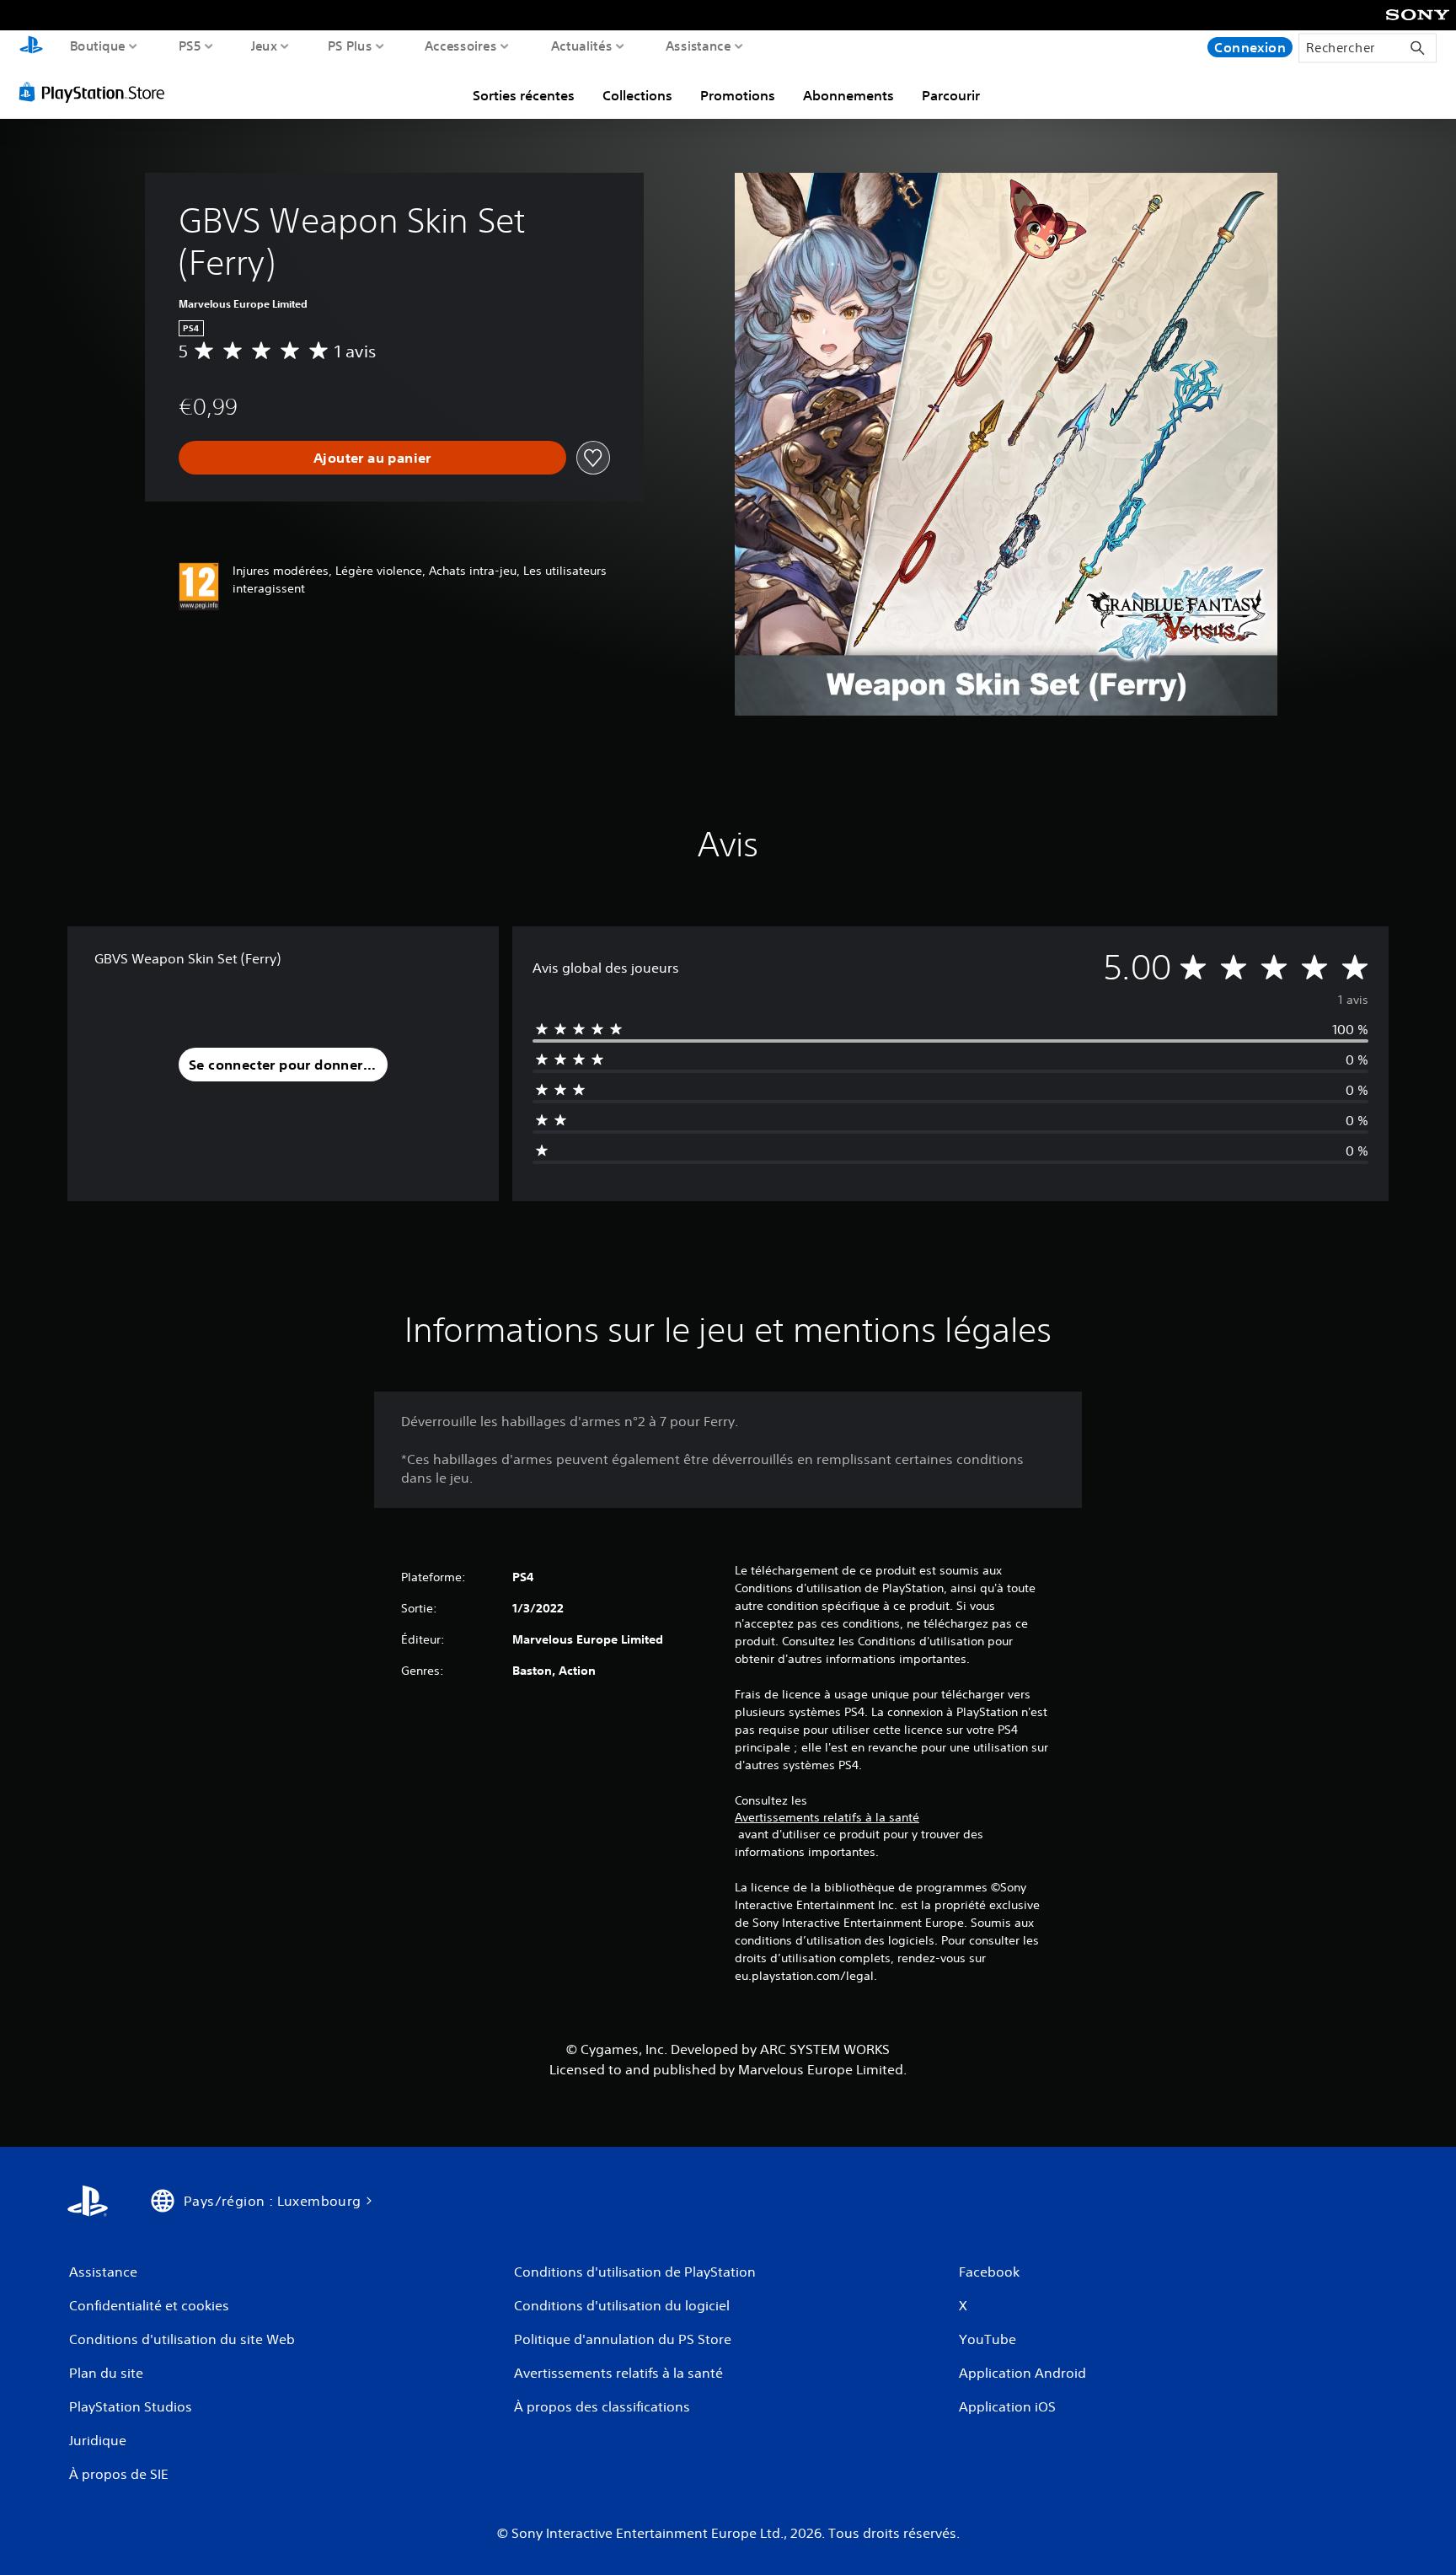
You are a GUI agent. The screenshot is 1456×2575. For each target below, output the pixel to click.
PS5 (190, 46)
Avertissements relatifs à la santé (827, 1817)
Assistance (699, 46)
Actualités (582, 46)
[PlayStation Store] (96, 92)
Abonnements (848, 95)
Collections (637, 95)
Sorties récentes (524, 95)
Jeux (264, 46)
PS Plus (350, 46)
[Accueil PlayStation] (31, 47)
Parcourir (951, 95)
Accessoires (460, 46)
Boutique (98, 46)
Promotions (738, 95)
